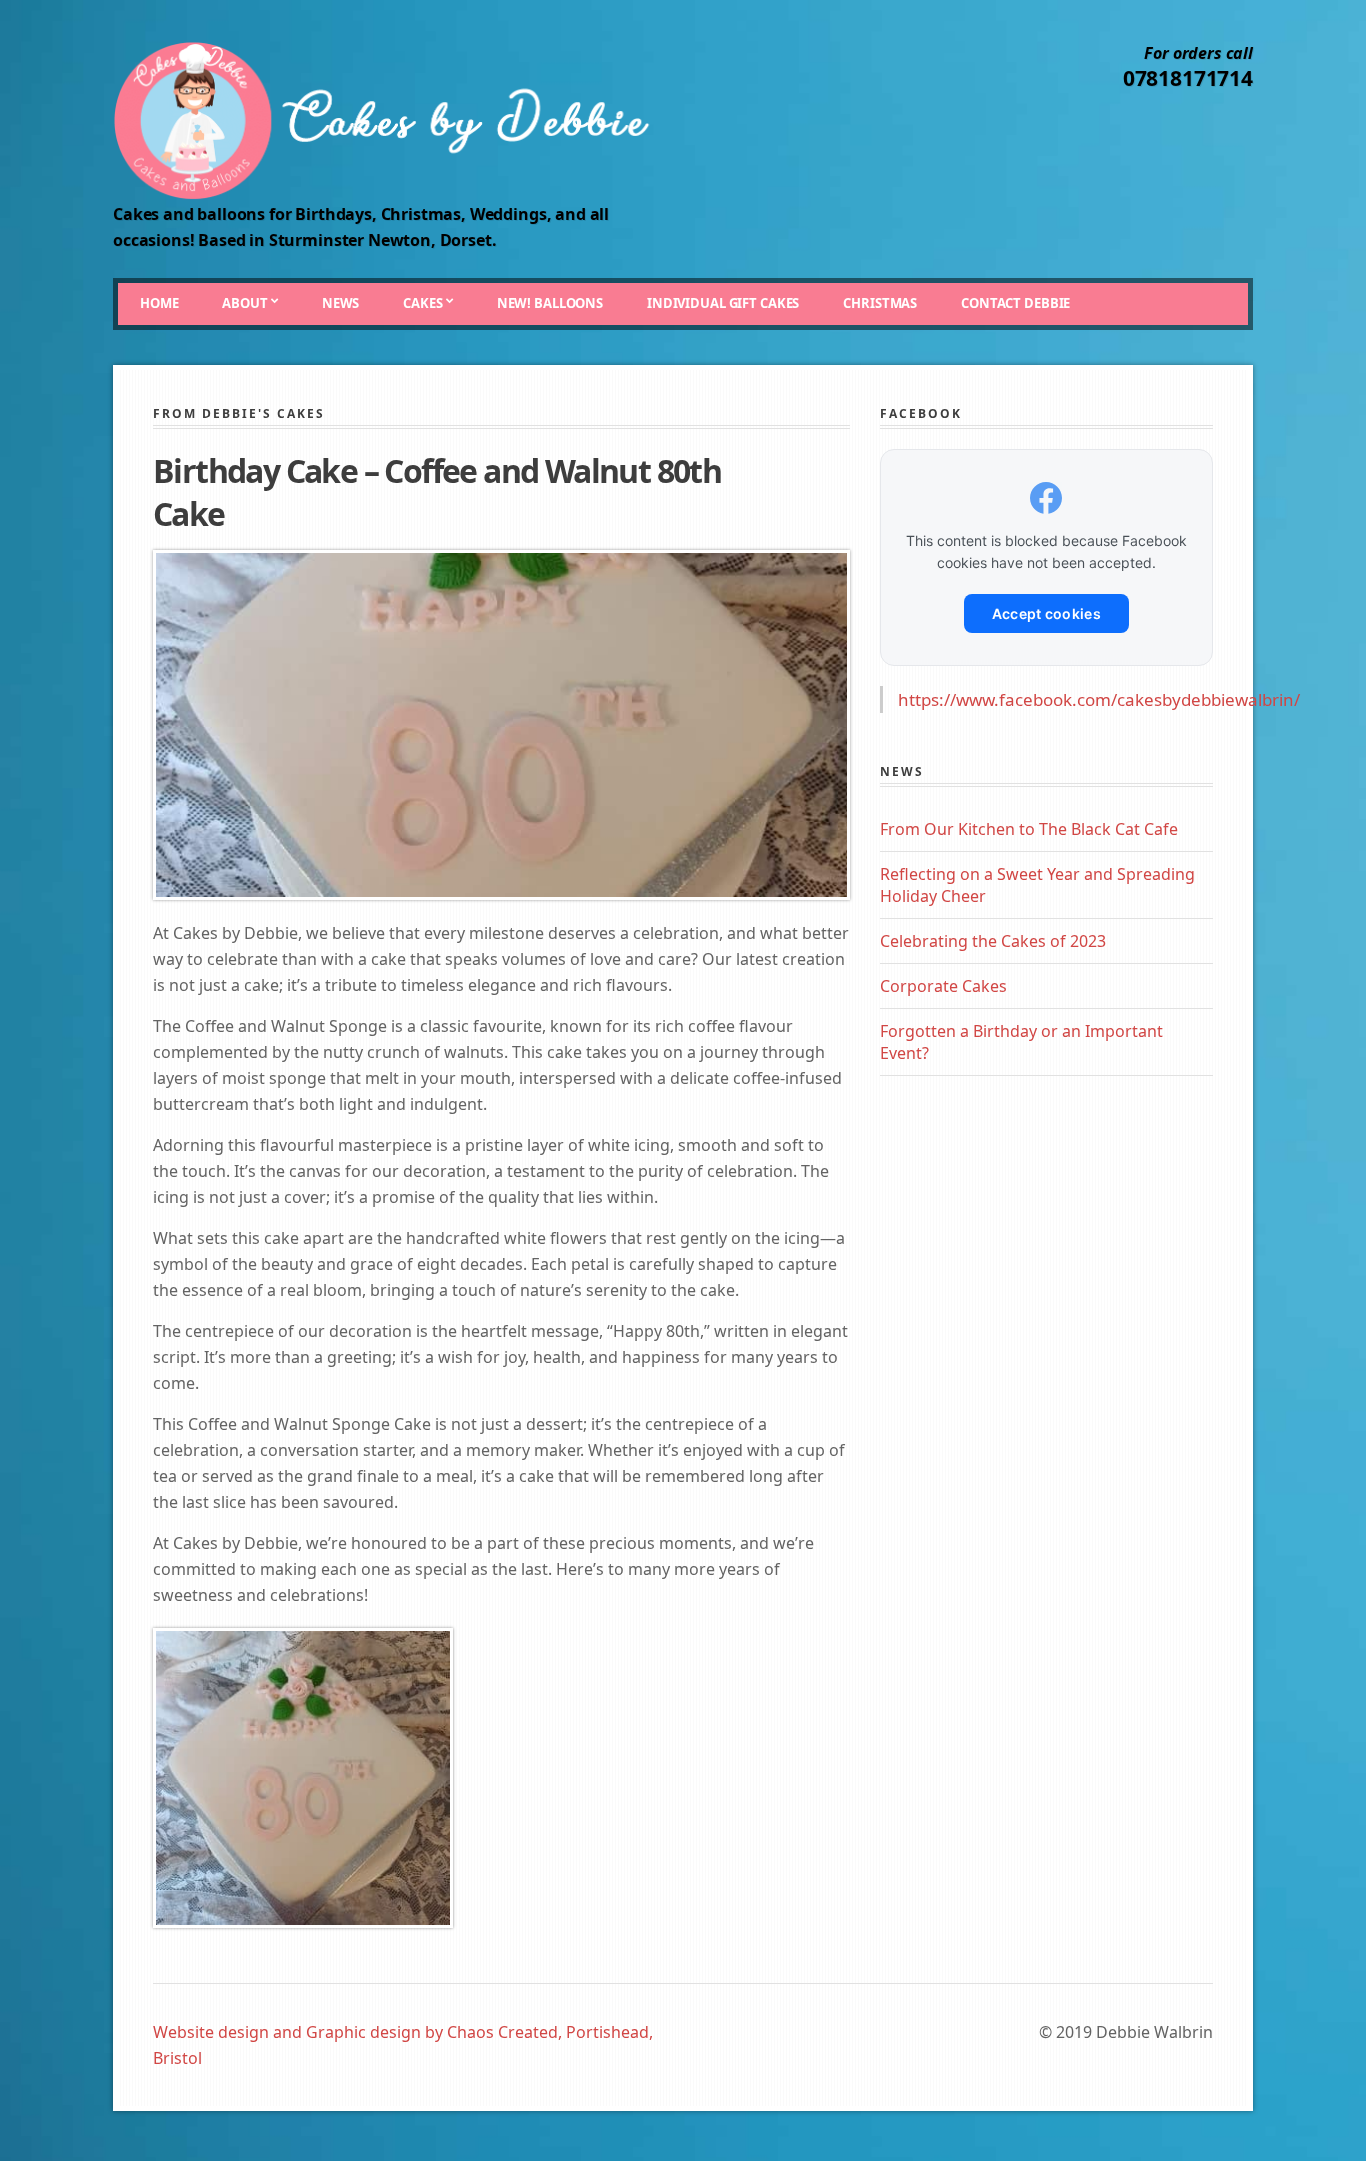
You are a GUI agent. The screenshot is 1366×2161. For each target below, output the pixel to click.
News (340, 303)
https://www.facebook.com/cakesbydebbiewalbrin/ (1099, 699)
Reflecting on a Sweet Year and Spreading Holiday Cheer (1037, 885)
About (244, 303)
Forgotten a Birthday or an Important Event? (1021, 1042)
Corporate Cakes (943, 986)
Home (159, 303)
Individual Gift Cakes (723, 303)
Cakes (422, 303)
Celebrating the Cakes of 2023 (993, 941)
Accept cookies (1046, 613)
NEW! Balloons (550, 303)
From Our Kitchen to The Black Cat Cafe (1029, 829)
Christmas (880, 303)
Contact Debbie (1015, 303)
